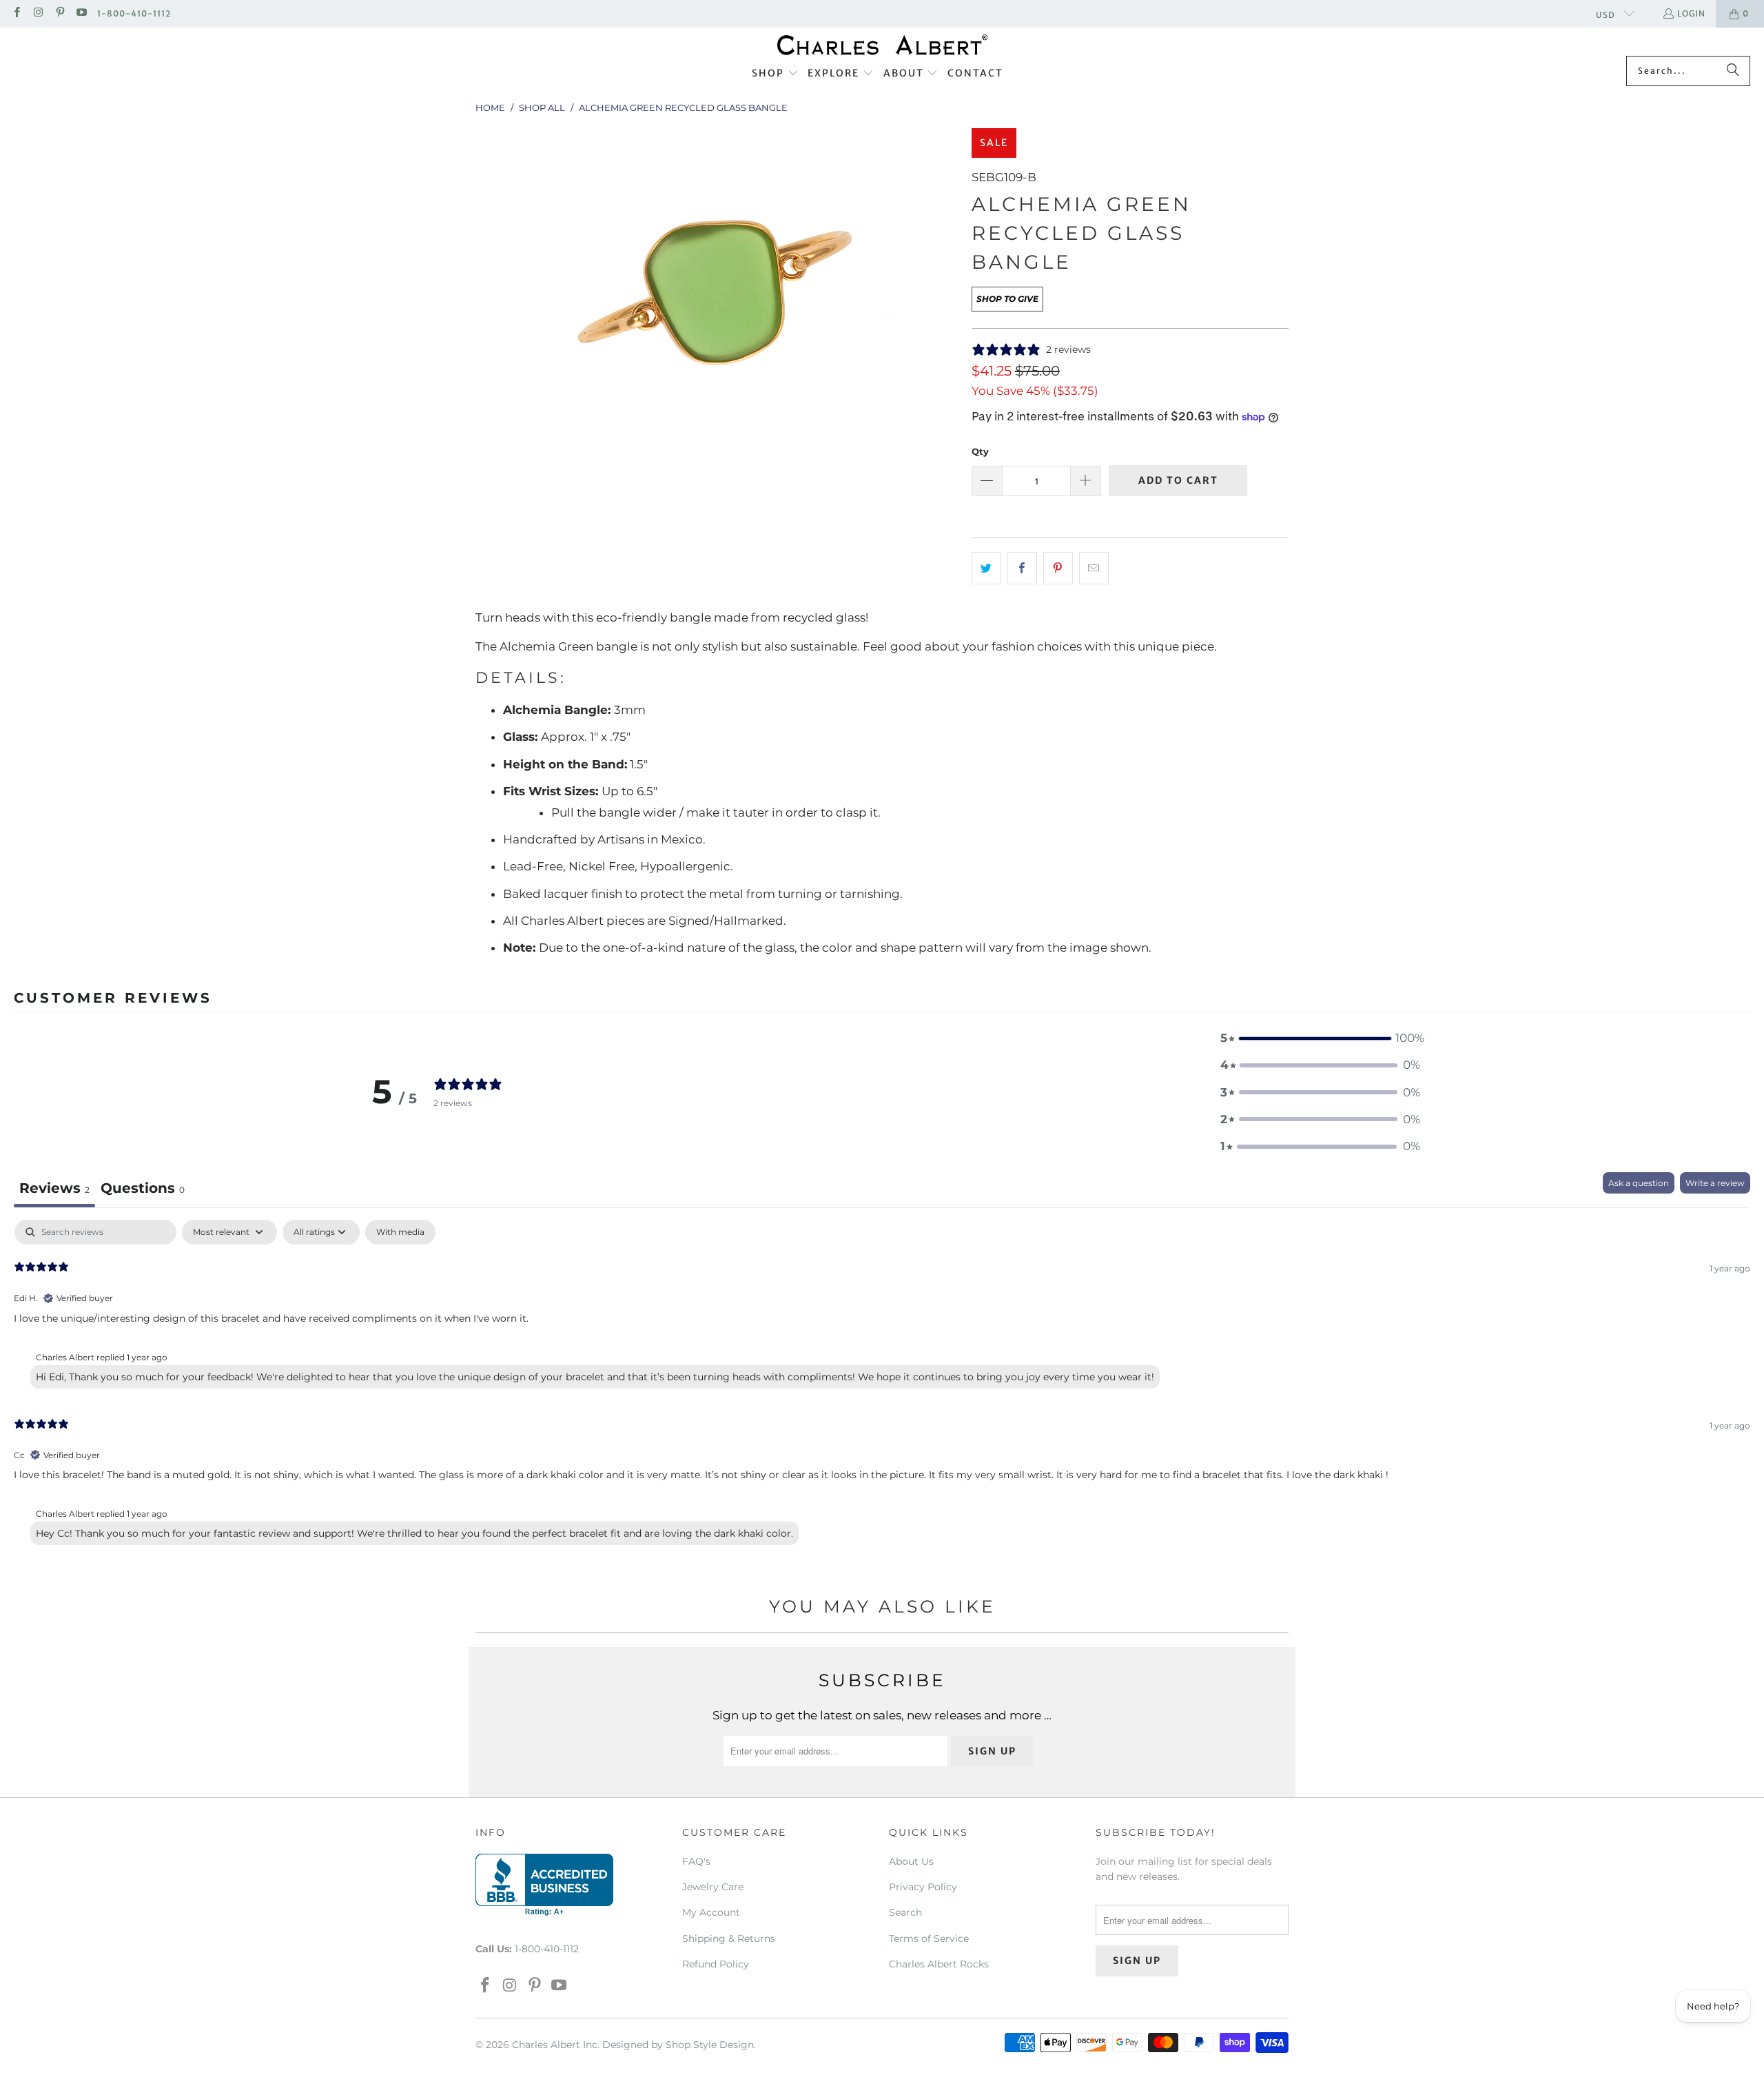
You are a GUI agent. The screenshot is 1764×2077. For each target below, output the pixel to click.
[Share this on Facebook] (1022, 568)
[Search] (1733, 71)
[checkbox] (400, 1232)
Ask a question (1639, 1183)
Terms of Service (929, 1938)
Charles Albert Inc (555, 2045)
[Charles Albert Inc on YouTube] (81, 13)
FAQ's (696, 1861)
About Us (911, 1861)
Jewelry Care (713, 1887)
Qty (980, 451)
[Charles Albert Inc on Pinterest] (60, 13)
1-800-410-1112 (134, 13)
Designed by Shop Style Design (678, 2045)
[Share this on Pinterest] (1058, 568)
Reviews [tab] (54, 1188)
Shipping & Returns (729, 1938)
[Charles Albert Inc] (882, 45)
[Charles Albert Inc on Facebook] (16, 13)
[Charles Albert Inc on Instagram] (38, 13)
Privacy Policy (923, 1887)
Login (1691, 13)
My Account (711, 1912)
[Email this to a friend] (1094, 568)
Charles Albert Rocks (939, 1964)
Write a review (1715, 1183)
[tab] (143, 1190)
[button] (775, 74)
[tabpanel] (882, 1385)
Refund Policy (716, 1964)
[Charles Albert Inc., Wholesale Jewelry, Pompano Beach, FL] (544, 1885)
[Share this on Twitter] (986, 568)
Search (905, 1912)
